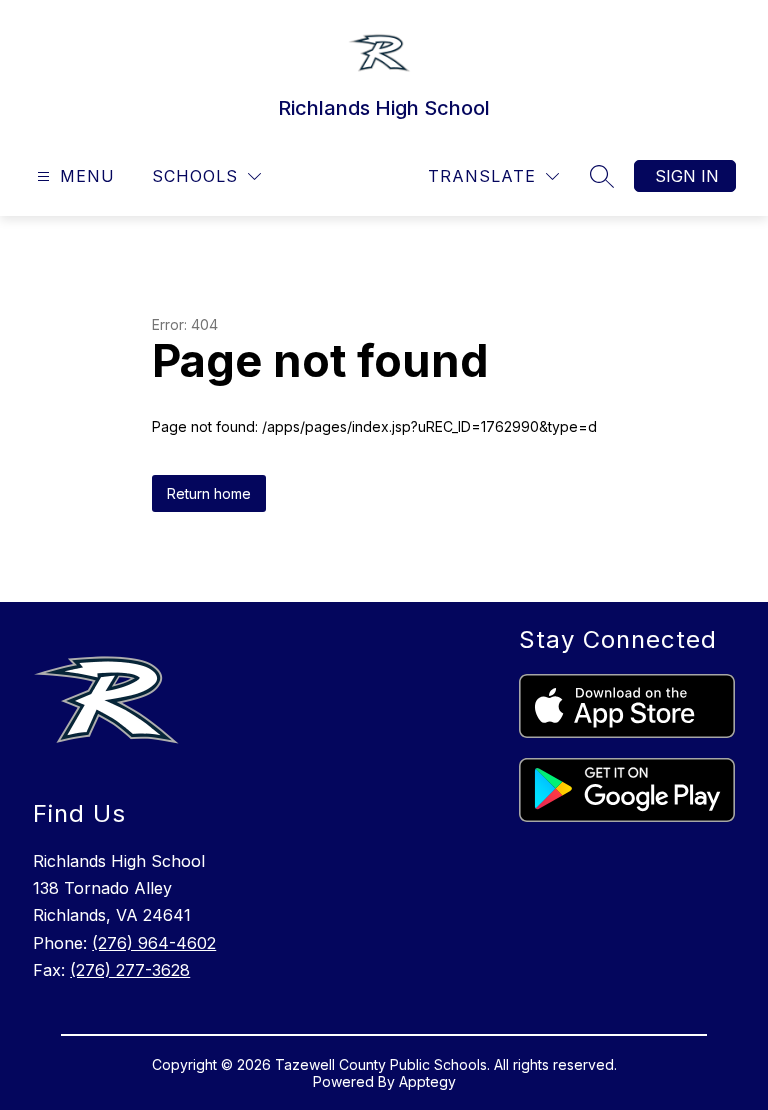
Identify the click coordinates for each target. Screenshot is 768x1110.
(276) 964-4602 (154, 943)
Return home (209, 493)
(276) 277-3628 (130, 970)
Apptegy (427, 1081)
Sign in (687, 176)
